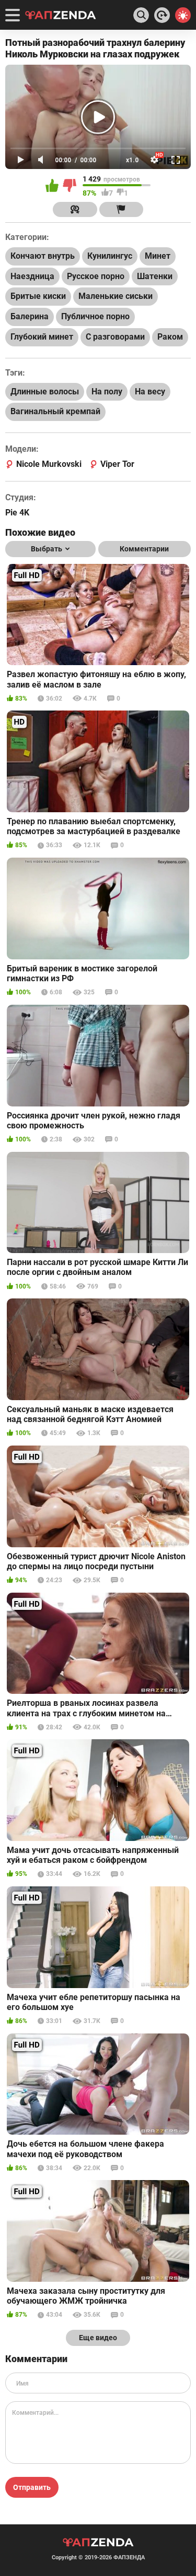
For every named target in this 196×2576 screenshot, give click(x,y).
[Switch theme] (183, 15)
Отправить (32, 2487)
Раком (170, 337)
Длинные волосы (45, 392)
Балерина (30, 316)
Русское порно (96, 276)
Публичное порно (95, 316)
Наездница (32, 276)
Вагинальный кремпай (55, 411)
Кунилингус (110, 256)
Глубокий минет (42, 337)
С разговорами (115, 337)
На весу (150, 392)
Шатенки (155, 276)
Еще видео (98, 2338)
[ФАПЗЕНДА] (61, 16)
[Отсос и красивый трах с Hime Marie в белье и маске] (162, 15)
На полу (107, 392)
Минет (158, 256)
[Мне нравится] (53, 186)
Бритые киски (38, 296)
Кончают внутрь (43, 256)
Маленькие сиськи (116, 296)
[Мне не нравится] (70, 186)
